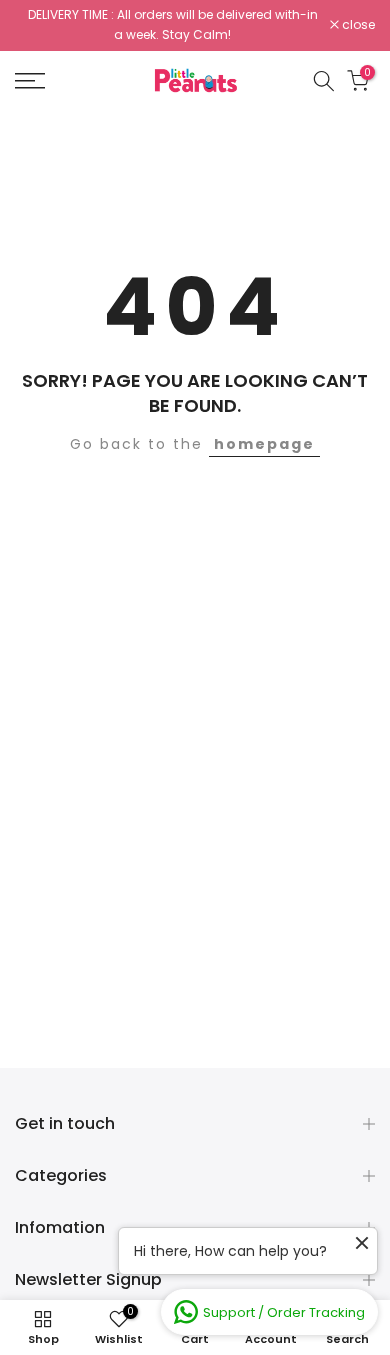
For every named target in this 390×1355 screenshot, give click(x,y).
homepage (264, 444)
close (357, 25)
